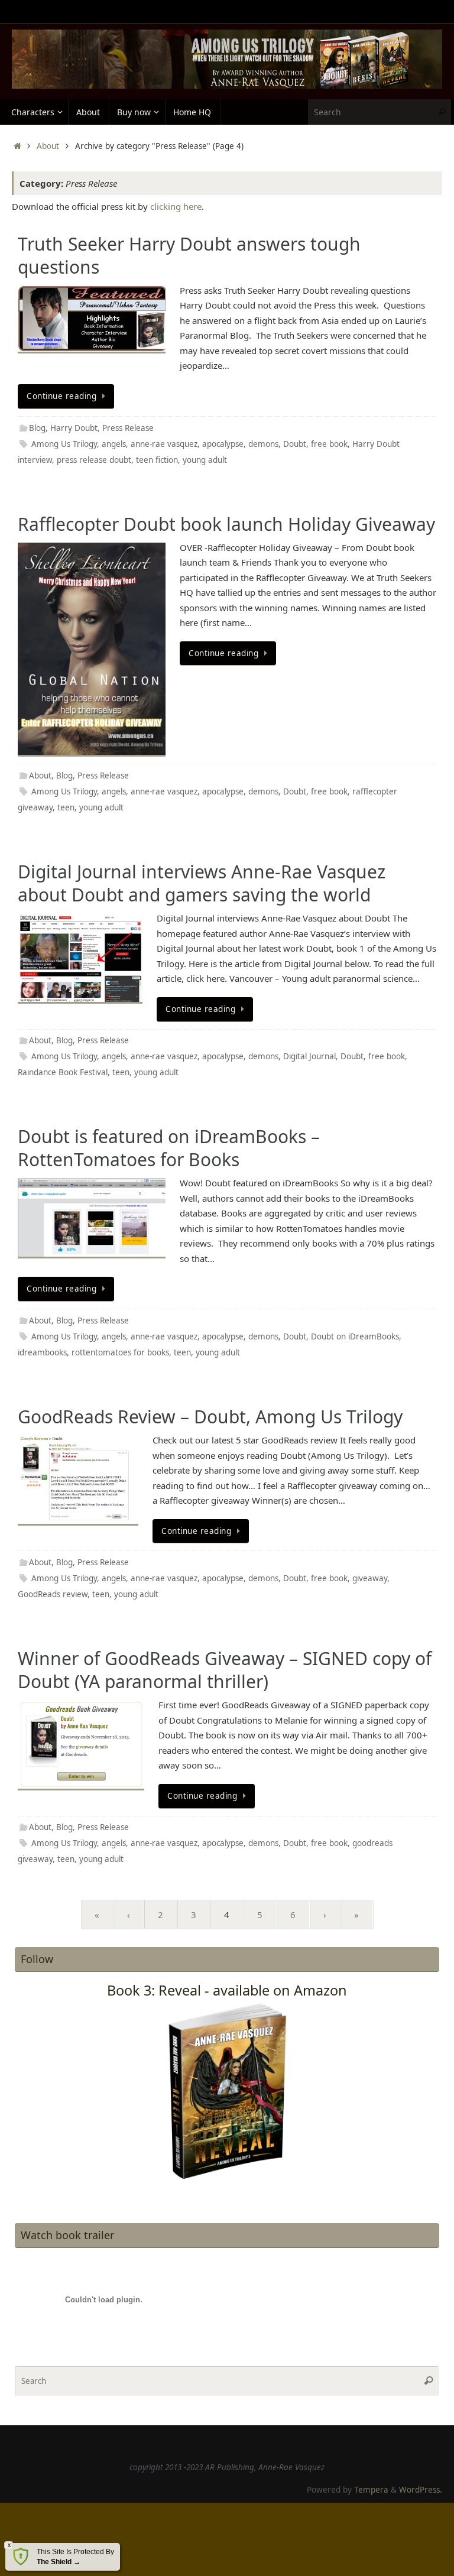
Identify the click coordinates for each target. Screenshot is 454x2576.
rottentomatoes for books (120, 1352)
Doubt (295, 444)
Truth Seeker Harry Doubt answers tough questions (189, 255)
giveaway (370, 1578)
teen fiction (157, 460)
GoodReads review (53, 1594)
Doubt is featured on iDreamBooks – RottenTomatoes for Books (169, 1148)
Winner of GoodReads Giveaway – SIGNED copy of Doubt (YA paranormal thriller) (225, 1670)
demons (263, 444)
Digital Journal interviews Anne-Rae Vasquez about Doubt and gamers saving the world (202, 883)
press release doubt (94, 460)
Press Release (128, 428)
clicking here (176, 206)
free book (329, 444)
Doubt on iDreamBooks (355, 1336)
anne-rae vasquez (164, 444)
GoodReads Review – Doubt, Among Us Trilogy (210, 1417)
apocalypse (223, 444)
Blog (37, 428)
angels (114, 444)
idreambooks (42, 1352)
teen (66, 807)
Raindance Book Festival (63, 1072)
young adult (205, 460)
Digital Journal (309, 1056)
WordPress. (421, 2490)
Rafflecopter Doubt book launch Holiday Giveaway (226, 524)
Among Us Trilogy (64, 444)
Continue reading (61, 396)
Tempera (371, 2490)
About (48, 146)
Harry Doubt (74, 428)
